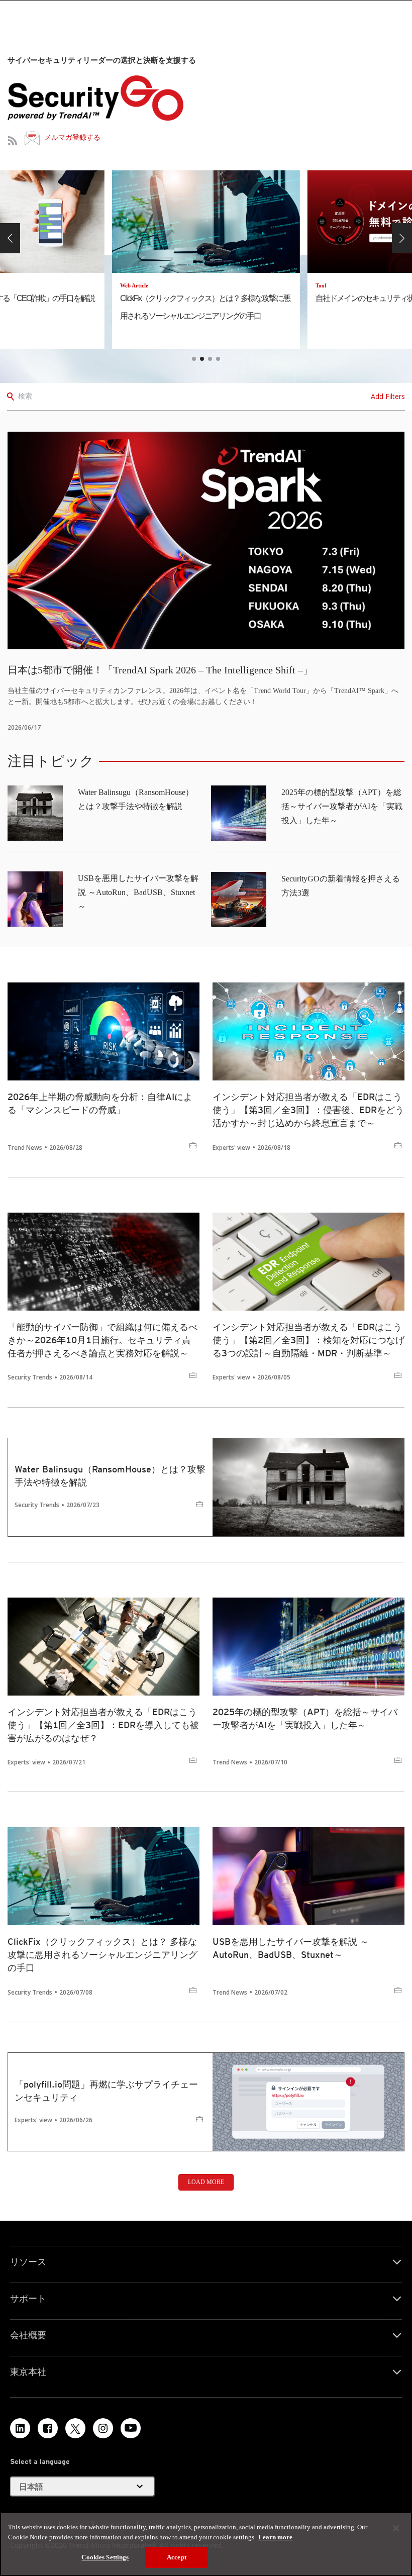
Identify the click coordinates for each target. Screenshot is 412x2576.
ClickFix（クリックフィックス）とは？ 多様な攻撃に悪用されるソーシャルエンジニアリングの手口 (102, 1955)
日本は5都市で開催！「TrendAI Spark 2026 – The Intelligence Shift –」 (160, 670)
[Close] (396, 2528)
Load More (206, 2182)
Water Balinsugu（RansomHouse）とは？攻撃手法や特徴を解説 (110, 1476)
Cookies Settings (105, 2557)
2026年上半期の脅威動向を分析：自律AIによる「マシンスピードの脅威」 (100, 1103)
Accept (177, 2557)
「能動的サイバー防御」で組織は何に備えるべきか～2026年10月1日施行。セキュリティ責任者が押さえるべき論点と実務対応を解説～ (102, 1340)
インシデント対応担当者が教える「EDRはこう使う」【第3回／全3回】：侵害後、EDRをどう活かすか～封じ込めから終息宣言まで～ (308, 1110)
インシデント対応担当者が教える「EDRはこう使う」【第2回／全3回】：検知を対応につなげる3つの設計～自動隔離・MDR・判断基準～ (308, 1340)
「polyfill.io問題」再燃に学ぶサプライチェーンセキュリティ (106, 2091)
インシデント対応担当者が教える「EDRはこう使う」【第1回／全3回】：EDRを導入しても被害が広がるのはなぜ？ (103, 1725)
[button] (10, 238)
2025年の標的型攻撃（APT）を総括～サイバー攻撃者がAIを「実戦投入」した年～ (342, 806)
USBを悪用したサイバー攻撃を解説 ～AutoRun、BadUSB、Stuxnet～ (138, 892)
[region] (206, 2544)
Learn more (275, 2537)
